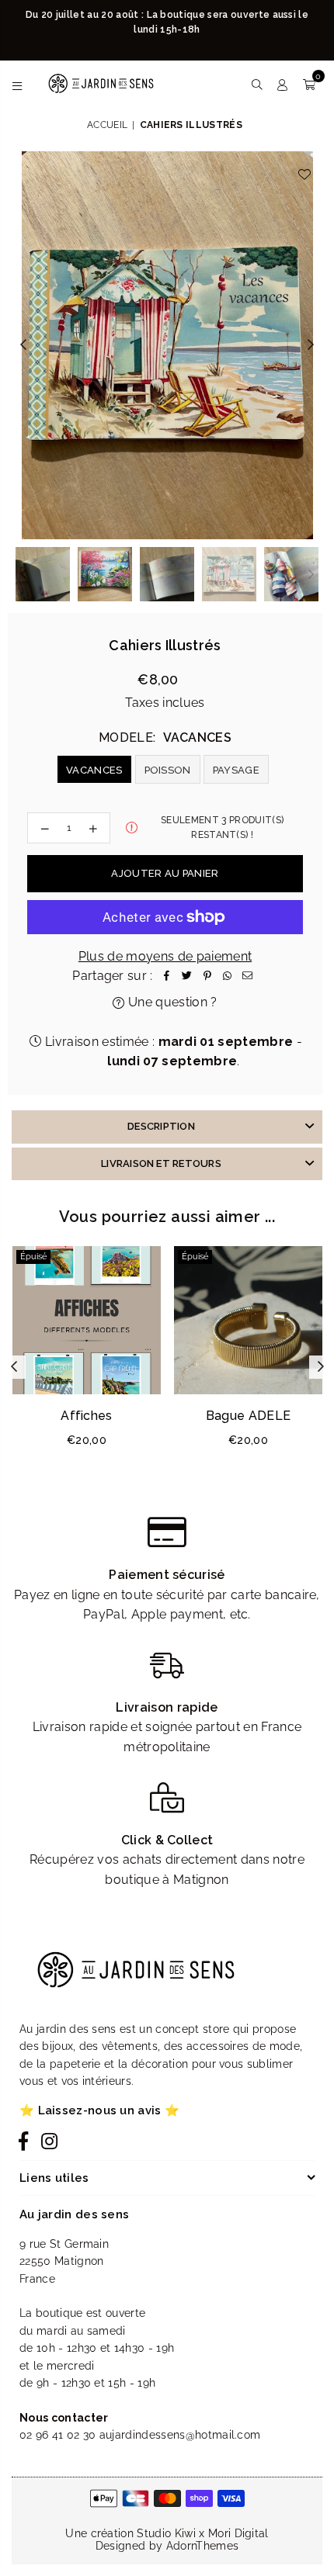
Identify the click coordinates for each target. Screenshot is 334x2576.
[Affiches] (87, 1320)
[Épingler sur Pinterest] (207, 976)
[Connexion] (282, 84)
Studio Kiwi (166, 2533)
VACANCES (94, 770)
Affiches (87, 1416)
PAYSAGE (236, 770)
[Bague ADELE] (248, 1320)
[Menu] (17, 84)
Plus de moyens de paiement (165, 956)
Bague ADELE (249, 1416)
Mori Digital (238, 2533)
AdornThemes (203, 2546)
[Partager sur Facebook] (167, 976)
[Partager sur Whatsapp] (228, 976)
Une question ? (171, 1002)
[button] (309, 84)
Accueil (107, 125)
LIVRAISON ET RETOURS (161, 1163)
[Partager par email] (248, 976)
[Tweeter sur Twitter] (187, 976)
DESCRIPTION (161, 1126)
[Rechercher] (257, 84)
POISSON (168, 770)
